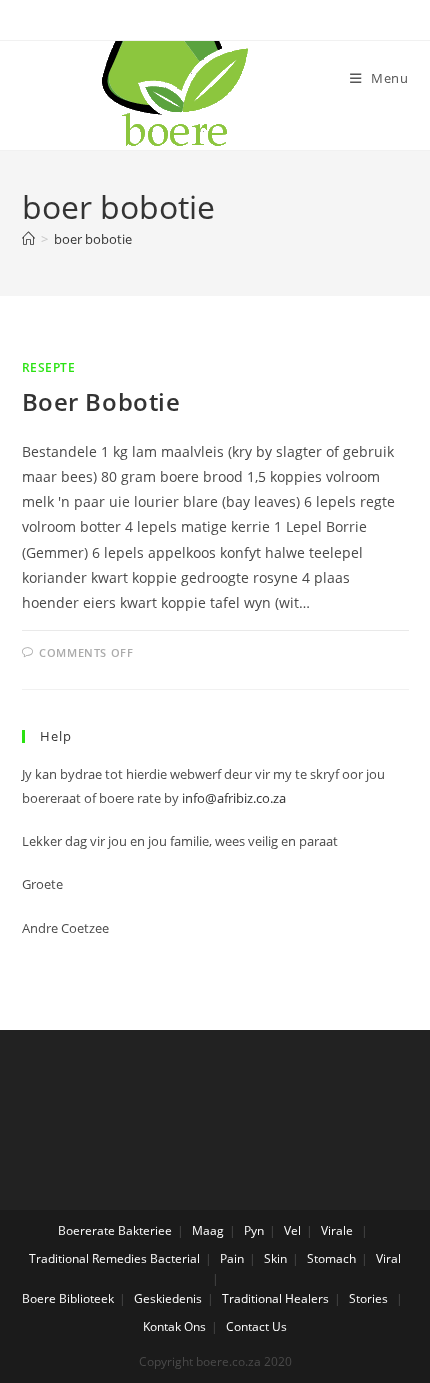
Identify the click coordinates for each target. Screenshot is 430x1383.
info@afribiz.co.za (234, 798)
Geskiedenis (168, 1298)
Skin (275, 1258)
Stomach (331, 1258)
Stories (368, 1298)
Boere (39, 1298)
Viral (388, 1258)
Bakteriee (145, 1230)
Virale (337, 1230)
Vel (292, 1230)
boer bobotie (93, 239)
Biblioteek (86, 1298)
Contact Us (256, 1326)
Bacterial (175, 1258)
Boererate (86, 1230)
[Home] (28, 239)
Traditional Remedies (88, 1258)
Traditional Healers (275, 1298)
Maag (208, 1230)
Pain (232, 1258)
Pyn (254, 1230)
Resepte (49, 367)
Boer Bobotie (101, 401)
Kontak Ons (174, 1326)
